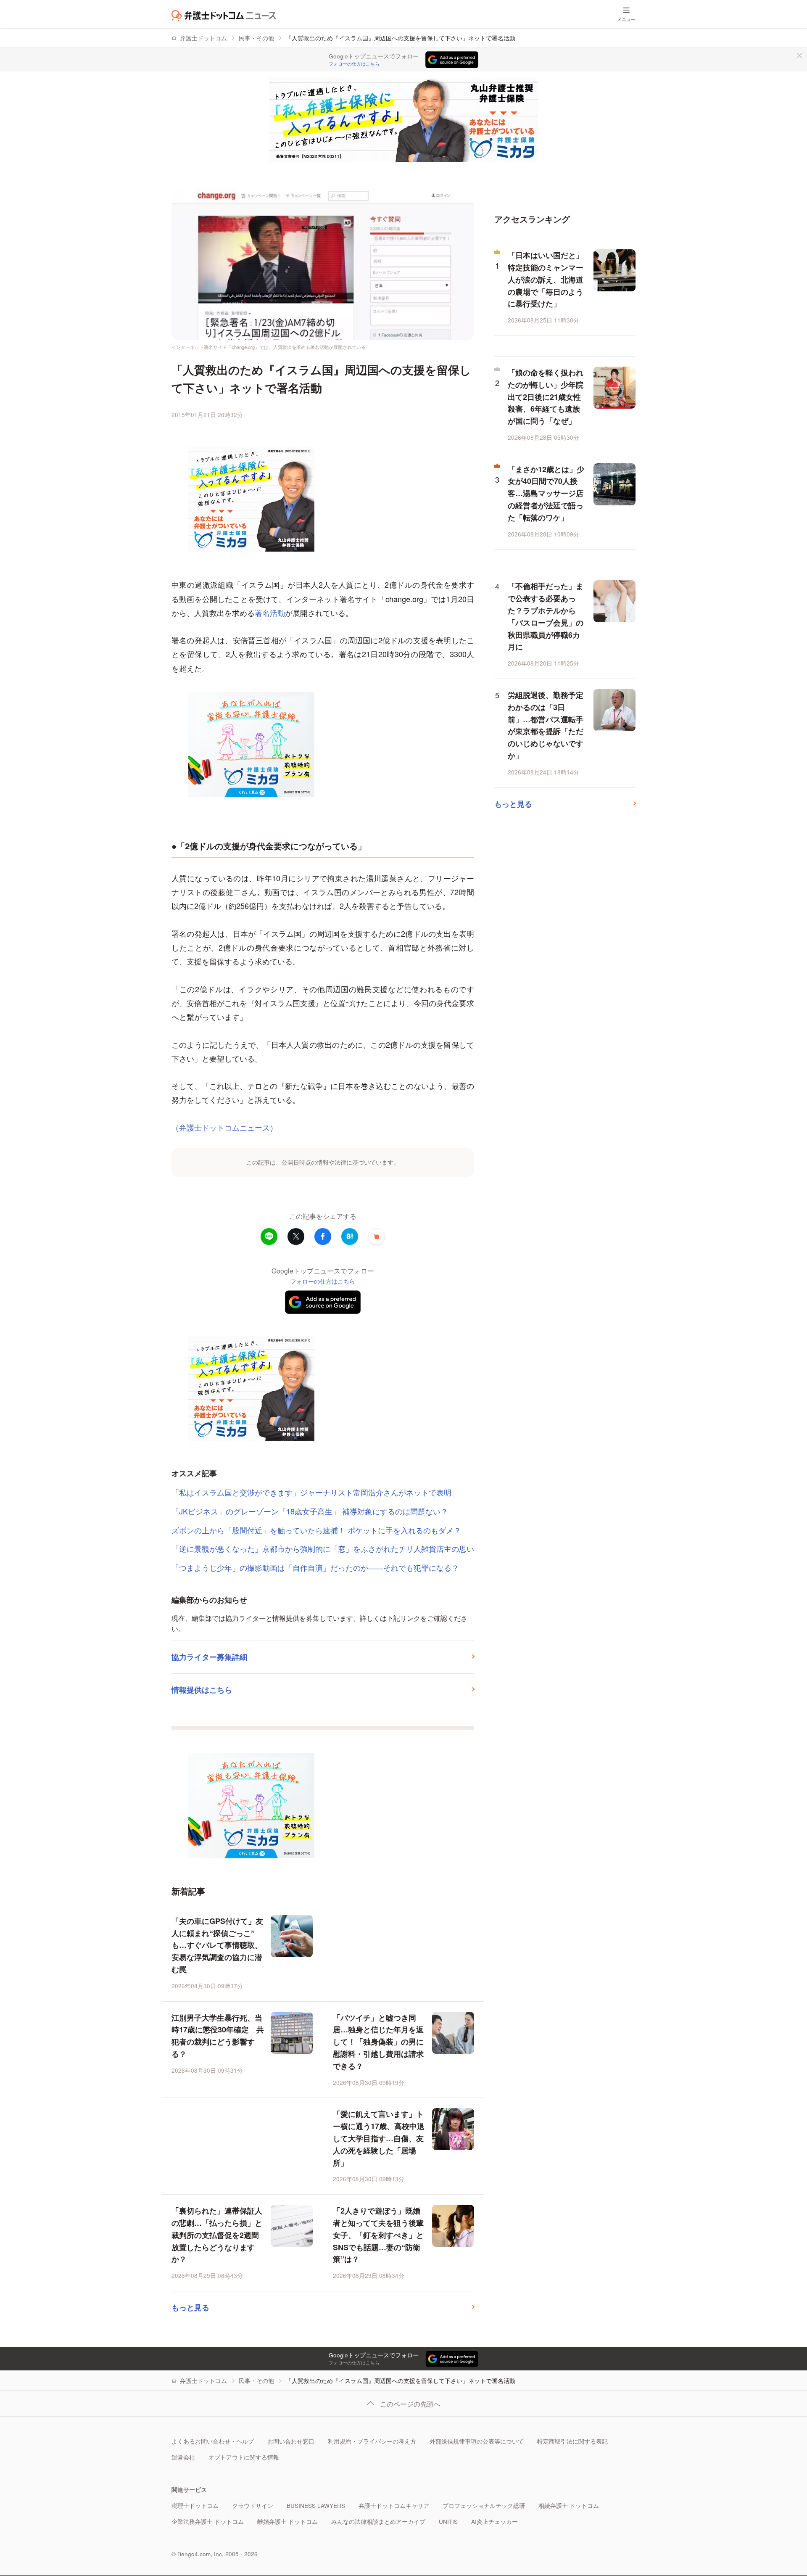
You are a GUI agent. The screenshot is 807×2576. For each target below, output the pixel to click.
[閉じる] (799, 55)
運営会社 (183, 2457)
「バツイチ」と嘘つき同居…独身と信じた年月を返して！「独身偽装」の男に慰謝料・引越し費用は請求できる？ (378, 2042)
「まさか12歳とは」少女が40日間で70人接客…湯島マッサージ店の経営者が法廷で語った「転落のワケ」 (546, 493)
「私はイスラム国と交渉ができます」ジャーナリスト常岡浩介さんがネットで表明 (311, 1492)
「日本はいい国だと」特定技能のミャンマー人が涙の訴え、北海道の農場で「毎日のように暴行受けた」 (546, 279)
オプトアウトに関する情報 (244, 2457)
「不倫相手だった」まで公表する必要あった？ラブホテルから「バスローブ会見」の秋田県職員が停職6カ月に (546, 616)
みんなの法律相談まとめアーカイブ (378, 2522)
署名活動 (270, 613)
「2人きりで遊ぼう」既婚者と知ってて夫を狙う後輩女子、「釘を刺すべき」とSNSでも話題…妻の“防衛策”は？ (378, 2235)
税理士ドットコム (195, 2506)
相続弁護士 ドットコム (569, 2506)
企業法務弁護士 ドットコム (208, 2522)
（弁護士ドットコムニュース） (224, 1127)
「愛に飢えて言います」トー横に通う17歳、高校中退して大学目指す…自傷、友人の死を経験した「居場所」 (379, 2138)
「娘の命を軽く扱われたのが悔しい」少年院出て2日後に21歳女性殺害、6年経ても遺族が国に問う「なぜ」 (546, 397)
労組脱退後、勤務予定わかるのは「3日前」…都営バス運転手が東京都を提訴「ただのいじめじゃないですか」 (546, 725)
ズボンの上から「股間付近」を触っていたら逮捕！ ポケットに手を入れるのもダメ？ (316, 1530)
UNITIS (448, 2522)
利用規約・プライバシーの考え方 (372, 2441)
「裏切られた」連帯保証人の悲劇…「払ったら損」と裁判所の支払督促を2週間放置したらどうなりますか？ (217, 2235)
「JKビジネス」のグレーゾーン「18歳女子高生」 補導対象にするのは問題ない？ (310, 1511)
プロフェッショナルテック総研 (484, 2506)
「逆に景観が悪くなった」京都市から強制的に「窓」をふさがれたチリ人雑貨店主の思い (323, 1548)
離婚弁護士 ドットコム (287, 2522)
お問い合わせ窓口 (291, 2441)
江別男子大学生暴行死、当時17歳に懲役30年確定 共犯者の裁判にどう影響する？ (218, 2036)
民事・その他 (256, 38)
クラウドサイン (253, 2506)
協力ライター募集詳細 (209, 1657)
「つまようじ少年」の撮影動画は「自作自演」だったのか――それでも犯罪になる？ (315, 1567)
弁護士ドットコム (203, 38)
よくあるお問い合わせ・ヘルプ (213, 2441)
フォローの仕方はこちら (354, 64)
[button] (377, 1236)
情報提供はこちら (202, 1690)
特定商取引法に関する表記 (572, 2441)
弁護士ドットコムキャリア (394, 2506)
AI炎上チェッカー (494, 2522)
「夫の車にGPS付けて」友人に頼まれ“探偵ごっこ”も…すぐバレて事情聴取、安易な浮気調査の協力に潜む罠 (217, 1945)
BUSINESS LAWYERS (316, 2506)
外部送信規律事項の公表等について (477, 2441)
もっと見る (190, 2307)
